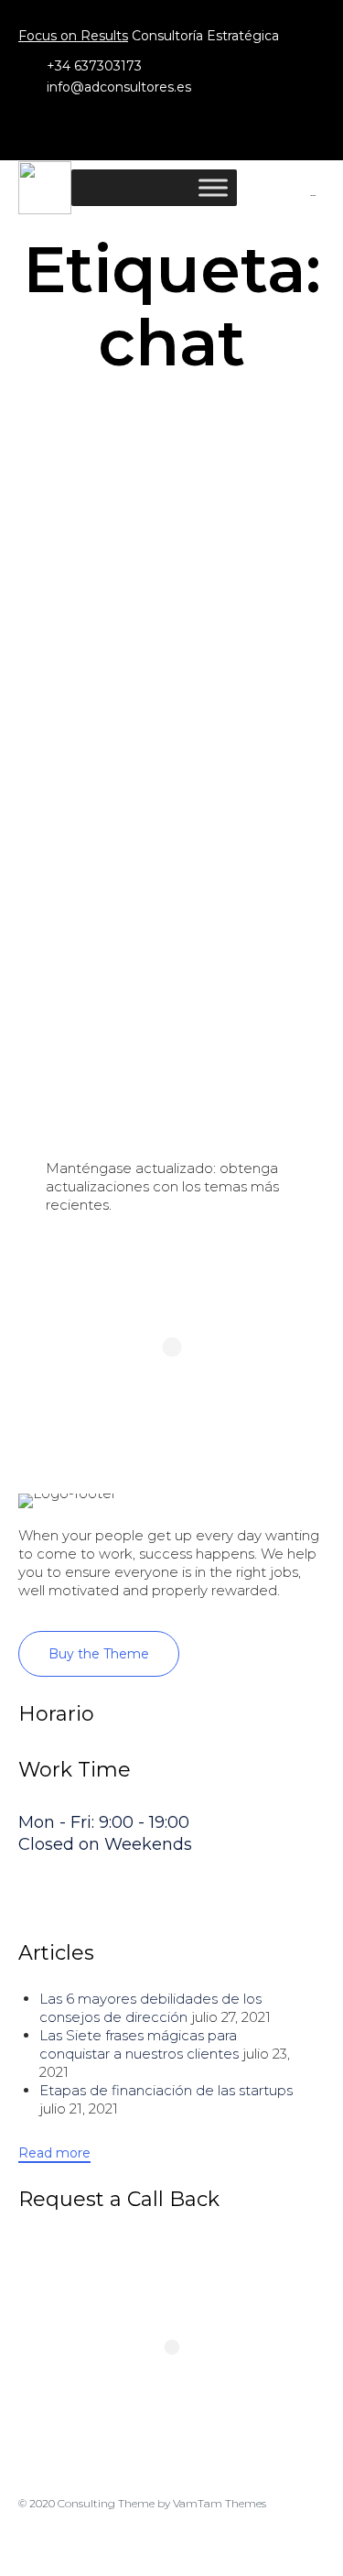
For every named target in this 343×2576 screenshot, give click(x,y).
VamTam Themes (220, 2503)
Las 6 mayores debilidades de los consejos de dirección (150, 2008)
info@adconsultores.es (119, 87)
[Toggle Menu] (213, 187)
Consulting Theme (106, 2503)
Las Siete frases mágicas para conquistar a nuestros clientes (139, 2044)
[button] (99, 1654)
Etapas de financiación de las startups (166, 2090)
